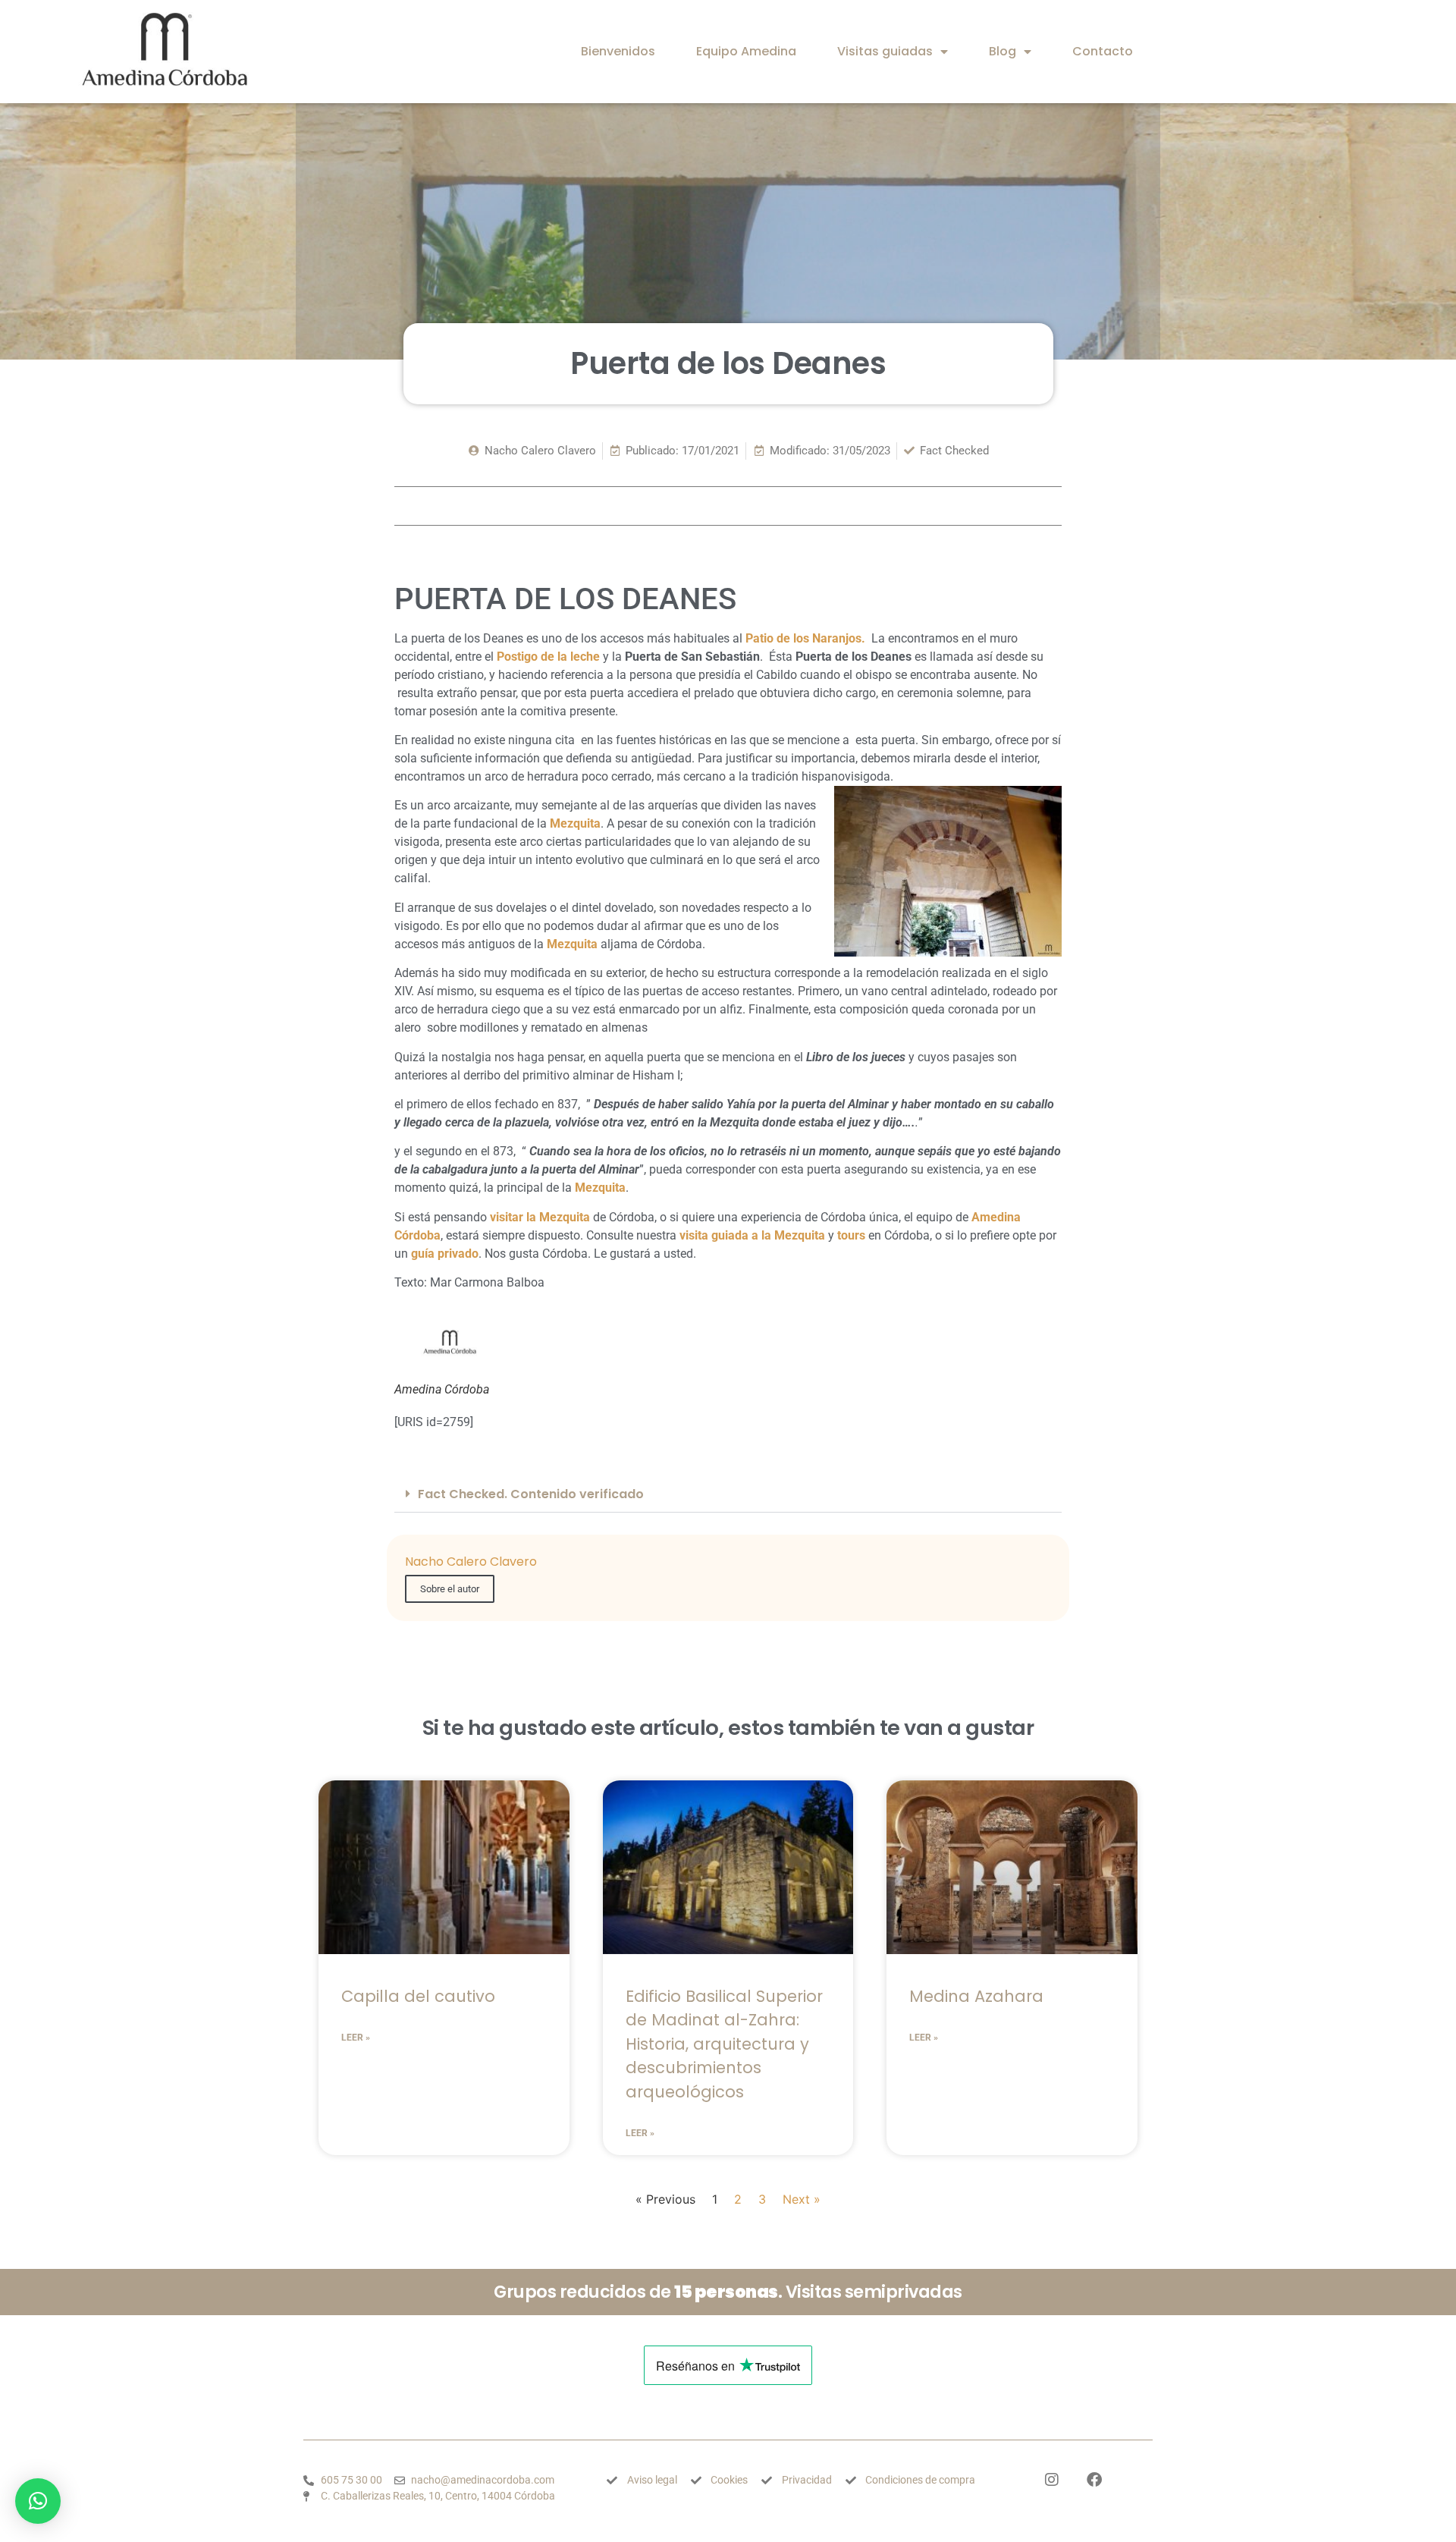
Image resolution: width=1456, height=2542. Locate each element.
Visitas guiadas (885, 51)
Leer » (356, 2038)
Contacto (1103, 51)
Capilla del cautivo (418, 1996)
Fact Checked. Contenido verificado (531, 1494)
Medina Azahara (976, 1996)
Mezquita (600, 1188)
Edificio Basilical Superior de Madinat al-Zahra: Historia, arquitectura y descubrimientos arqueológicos (724, 2044)
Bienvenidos (618, 51)
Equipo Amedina (746, 51)
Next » (802, 2199)
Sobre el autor (450, 1589)
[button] (728, 1494)
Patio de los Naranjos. (807, 638)
